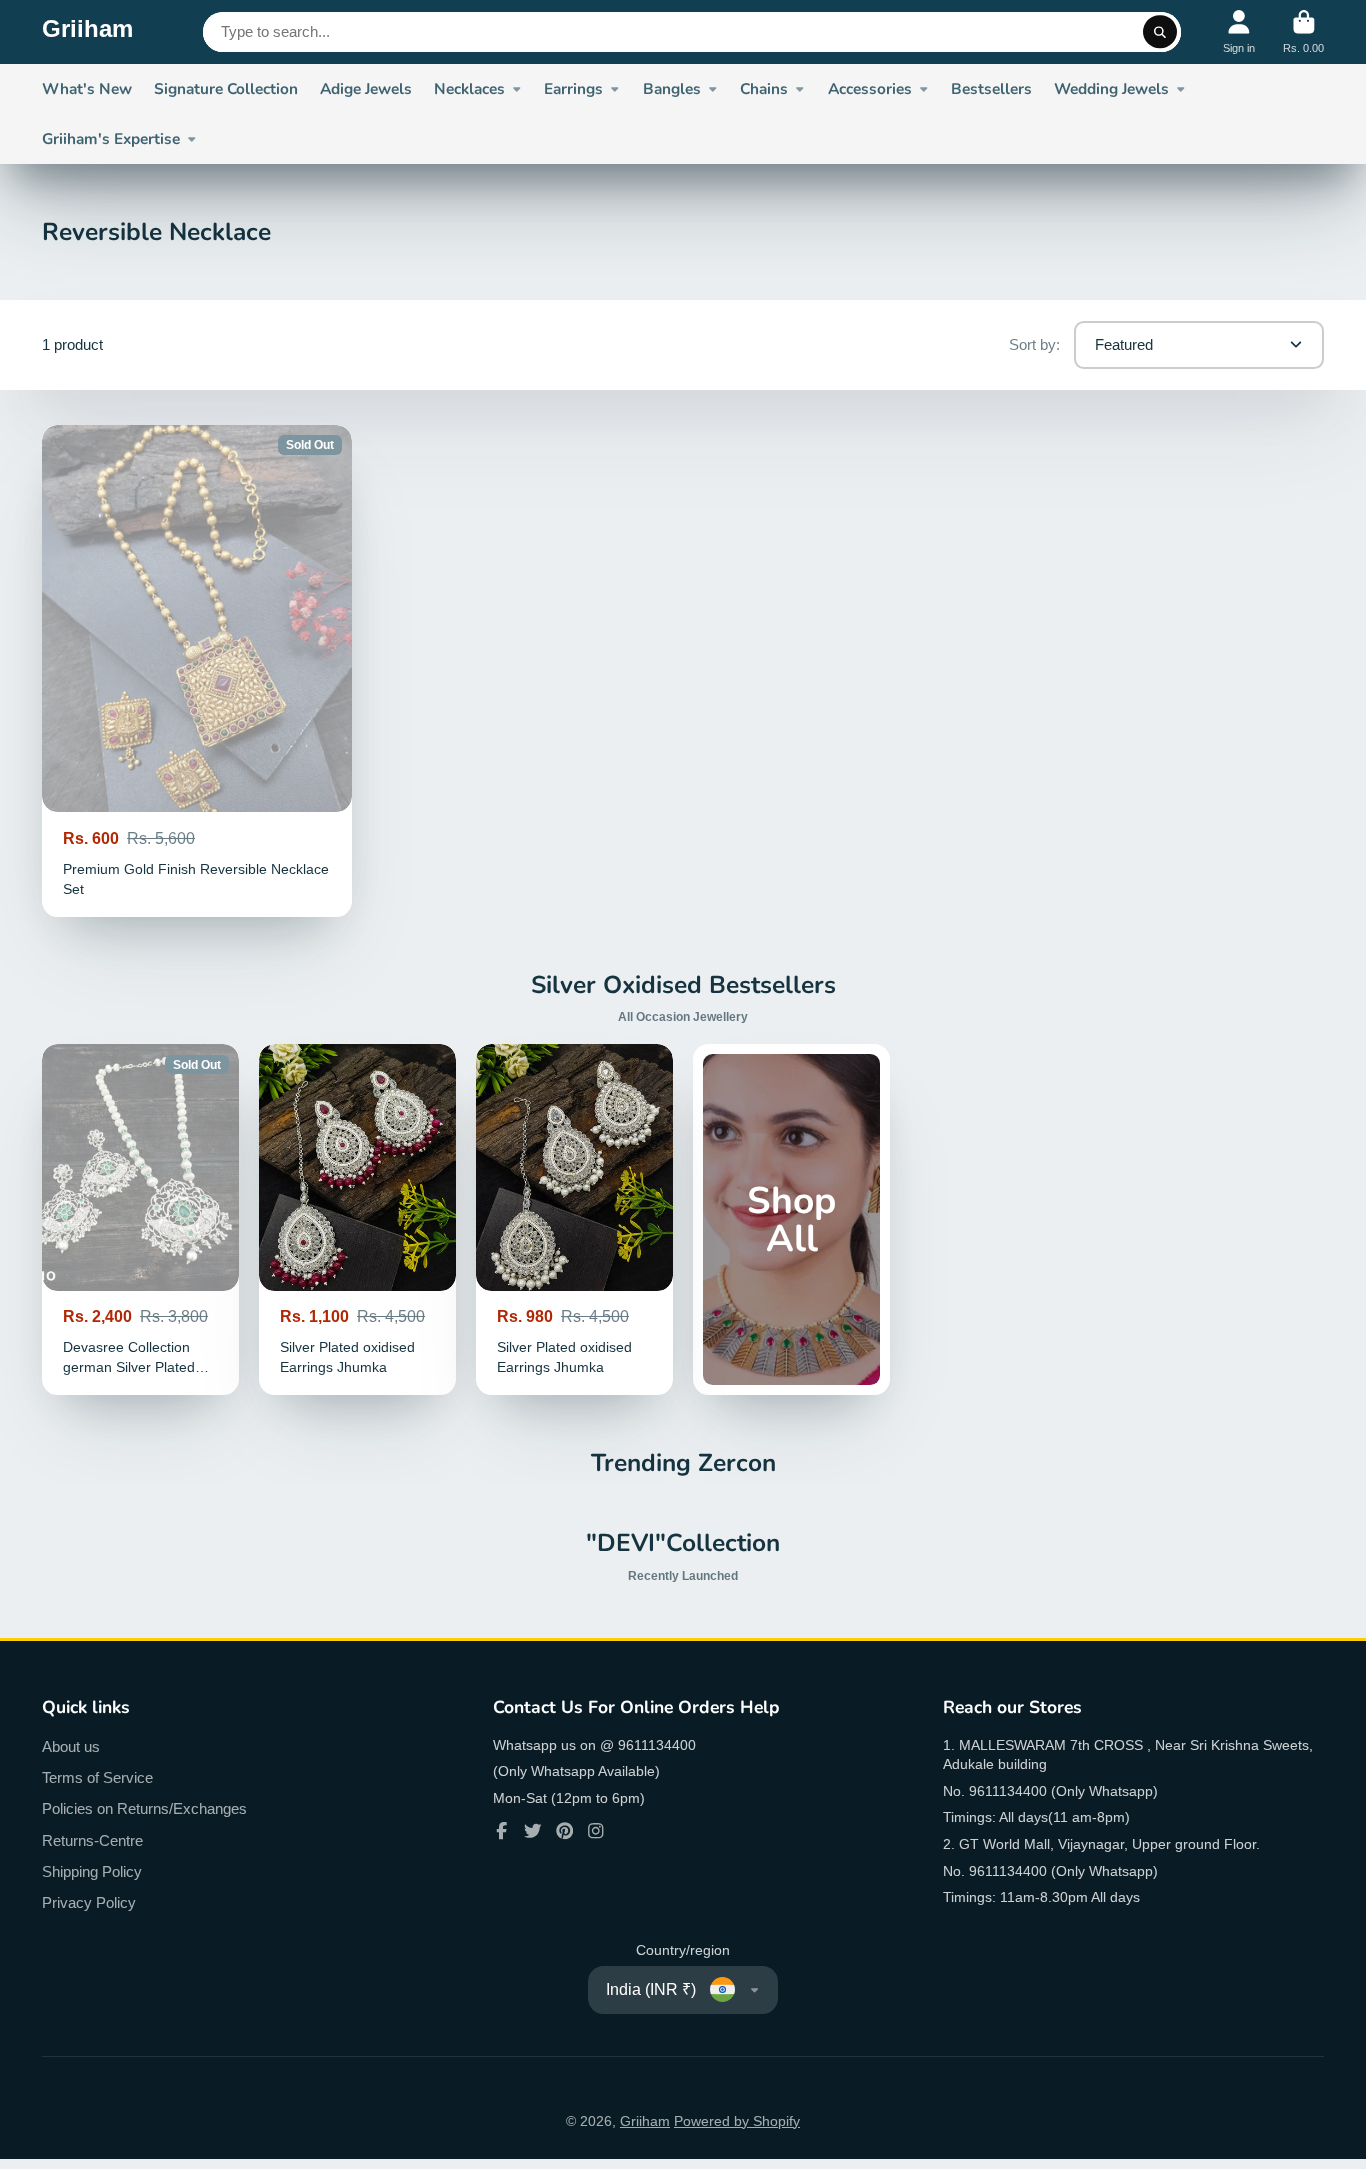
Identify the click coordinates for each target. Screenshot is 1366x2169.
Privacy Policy (89, 1902)
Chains (764, 88)
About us (71, 1746)
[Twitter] (533, 1831)
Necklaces (469, 88)
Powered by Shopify (737, 2121)
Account (1239, 31)
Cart (1303, 31)
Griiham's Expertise (111, 138)
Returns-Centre (92, 1840)
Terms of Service (97, 1777)
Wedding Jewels (1111, 88)
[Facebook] (502, 1831)
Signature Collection (226, 88)
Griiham (645, 2121)
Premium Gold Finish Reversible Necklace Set (197, 671)
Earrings (573, 88)
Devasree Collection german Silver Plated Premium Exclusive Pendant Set (140, 1219)
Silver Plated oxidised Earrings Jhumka (357, 1219)
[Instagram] (596, 1831)
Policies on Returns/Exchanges (144, 1808)
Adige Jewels (366, 88)
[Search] (1160, 32)
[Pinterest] (565, 1831)
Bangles (672, 88)
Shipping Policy (92, 1871)
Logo (87, 32)
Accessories (870, 88)
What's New (87, 88)
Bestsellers (991, 88)
